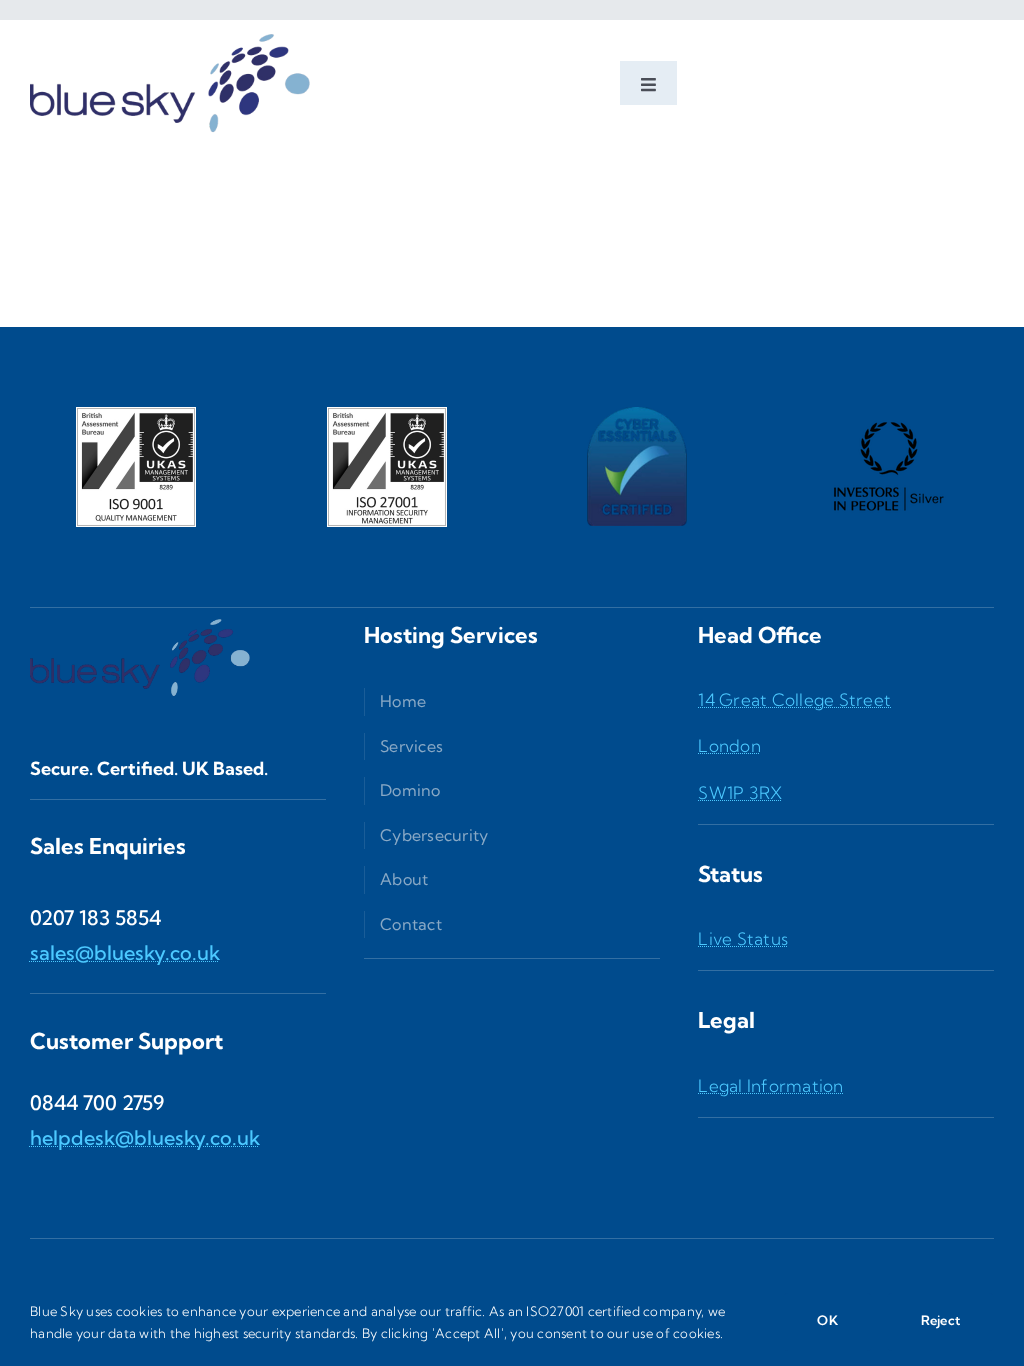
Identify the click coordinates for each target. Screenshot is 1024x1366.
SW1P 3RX (740, 792)
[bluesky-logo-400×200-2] (170, 28)
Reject (940, 1320)
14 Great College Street (794, 699)
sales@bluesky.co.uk (125, 952)
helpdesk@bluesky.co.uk (145, 1137)
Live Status (743, 938)
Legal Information (770, 1085)
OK (827, 1320)
